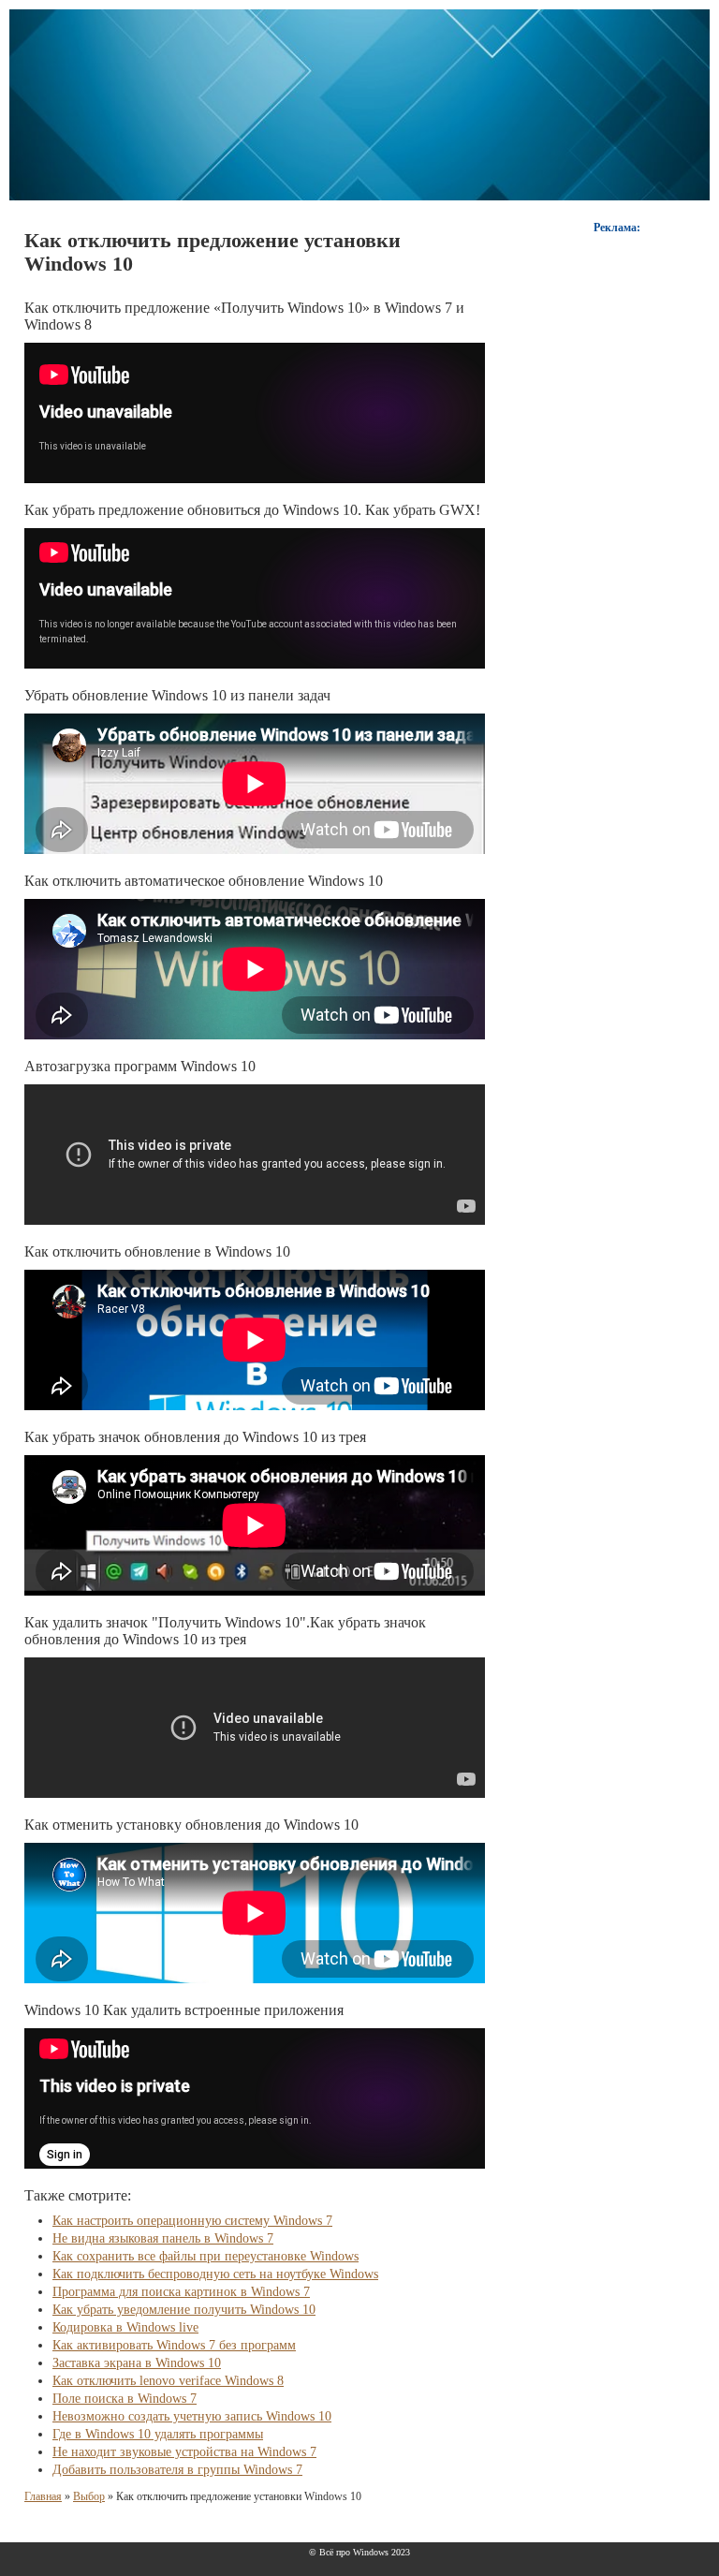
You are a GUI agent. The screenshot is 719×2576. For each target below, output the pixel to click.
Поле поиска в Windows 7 (125, 2399)
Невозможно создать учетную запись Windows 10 (192, 2416)
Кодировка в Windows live (125, 2327)
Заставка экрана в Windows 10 (137, 2363)
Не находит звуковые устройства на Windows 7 (184, 2452)
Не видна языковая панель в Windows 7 (163, 2238)
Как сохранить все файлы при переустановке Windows (205, 2256)
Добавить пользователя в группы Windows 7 (177, 2470)
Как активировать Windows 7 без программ (174, 2345)
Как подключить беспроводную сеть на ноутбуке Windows (215, 2274)
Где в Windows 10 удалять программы (158, 2434)
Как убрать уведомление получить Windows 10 (184, 2310)
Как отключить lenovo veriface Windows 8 (168, 2381)
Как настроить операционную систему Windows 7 (192, 2221)
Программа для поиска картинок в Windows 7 (181, 2292)
